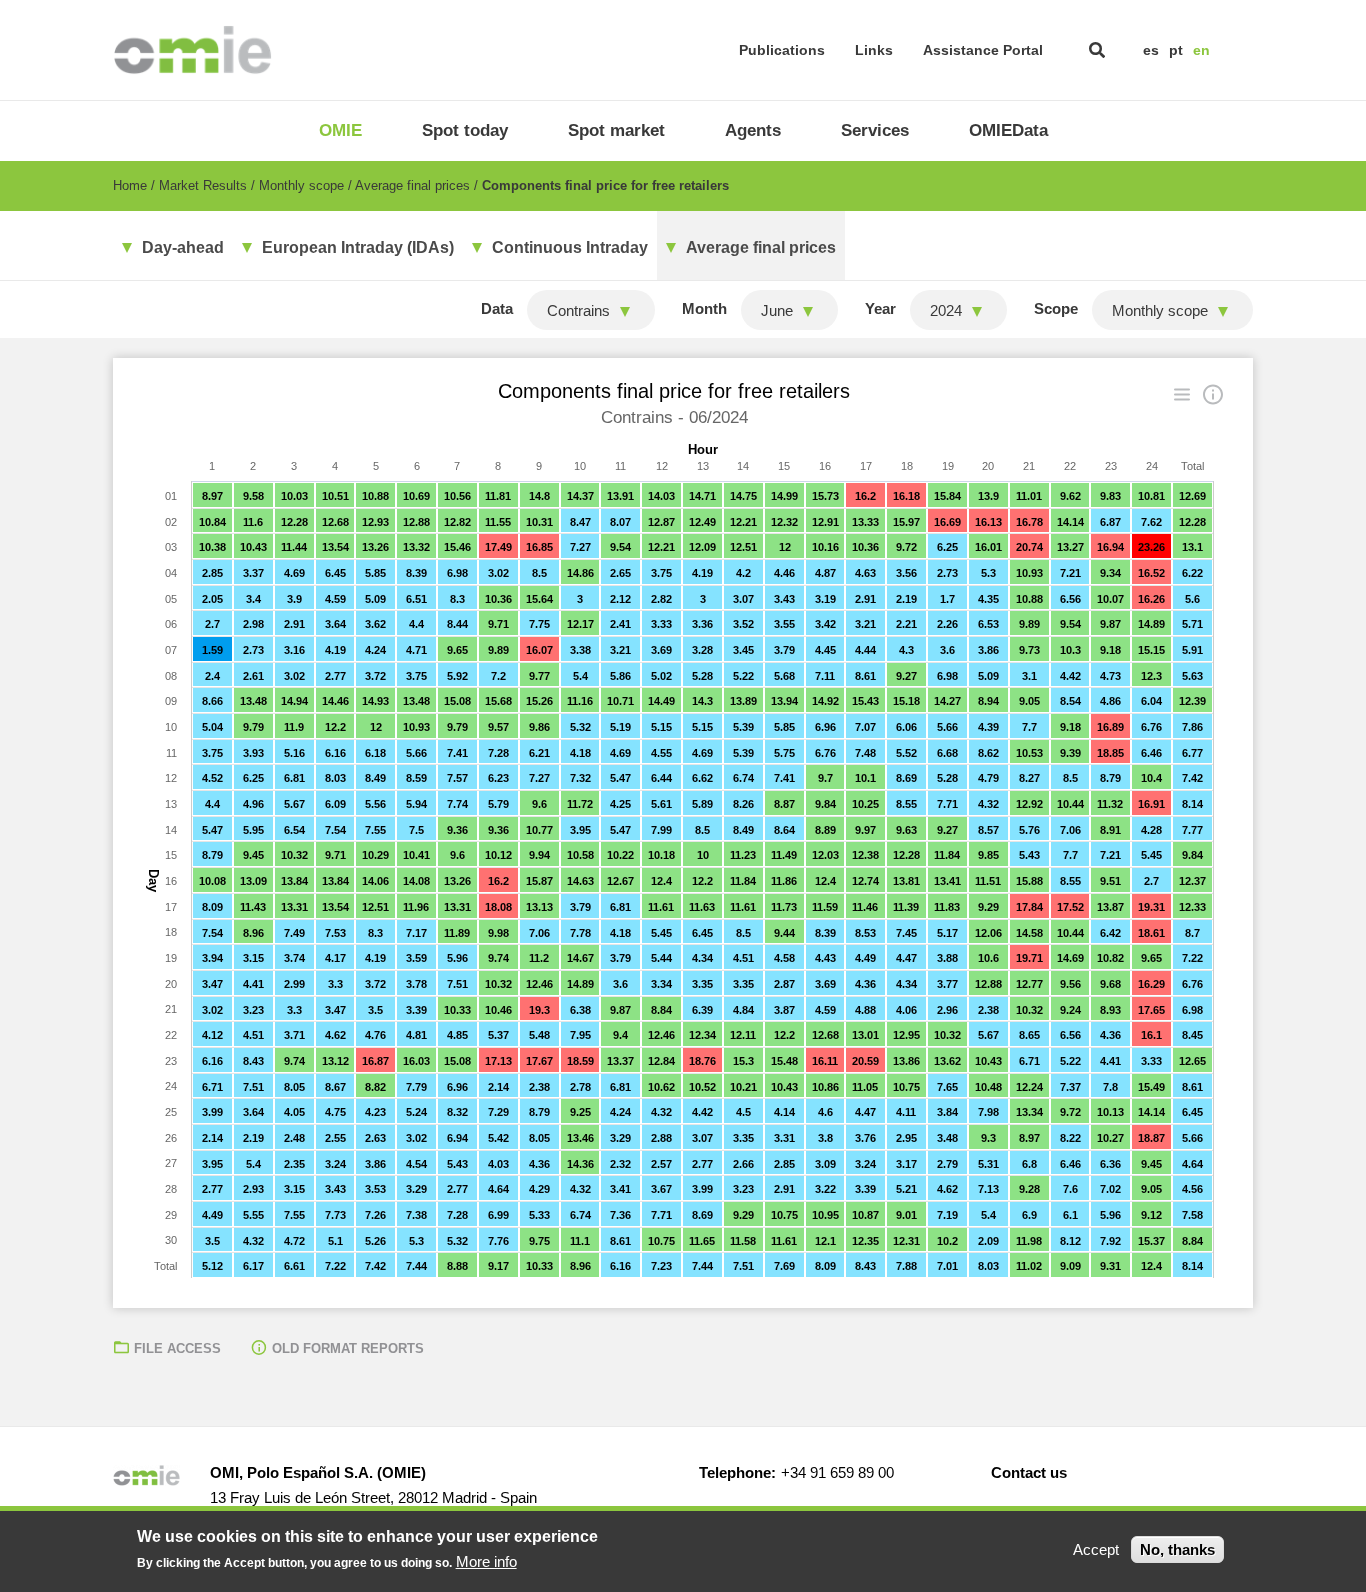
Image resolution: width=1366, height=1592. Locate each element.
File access (177, 1348)
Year (880, 308)
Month (704, 308)
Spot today (465, 130)
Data (497, 308)
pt (1176, 50)
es (1151, 50)
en (1201, 50)
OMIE (340, 130)
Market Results (203, 185)
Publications (782, 50)
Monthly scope (301, 185)
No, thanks (1177, 1549)
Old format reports (348, 1348)
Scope (1056, 308)
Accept (1096, 1549)
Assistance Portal (983, 50)
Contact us (1029, 1472)
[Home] (192, 50)
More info (486, 1561)
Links (874, 50)
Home (130, 185)
